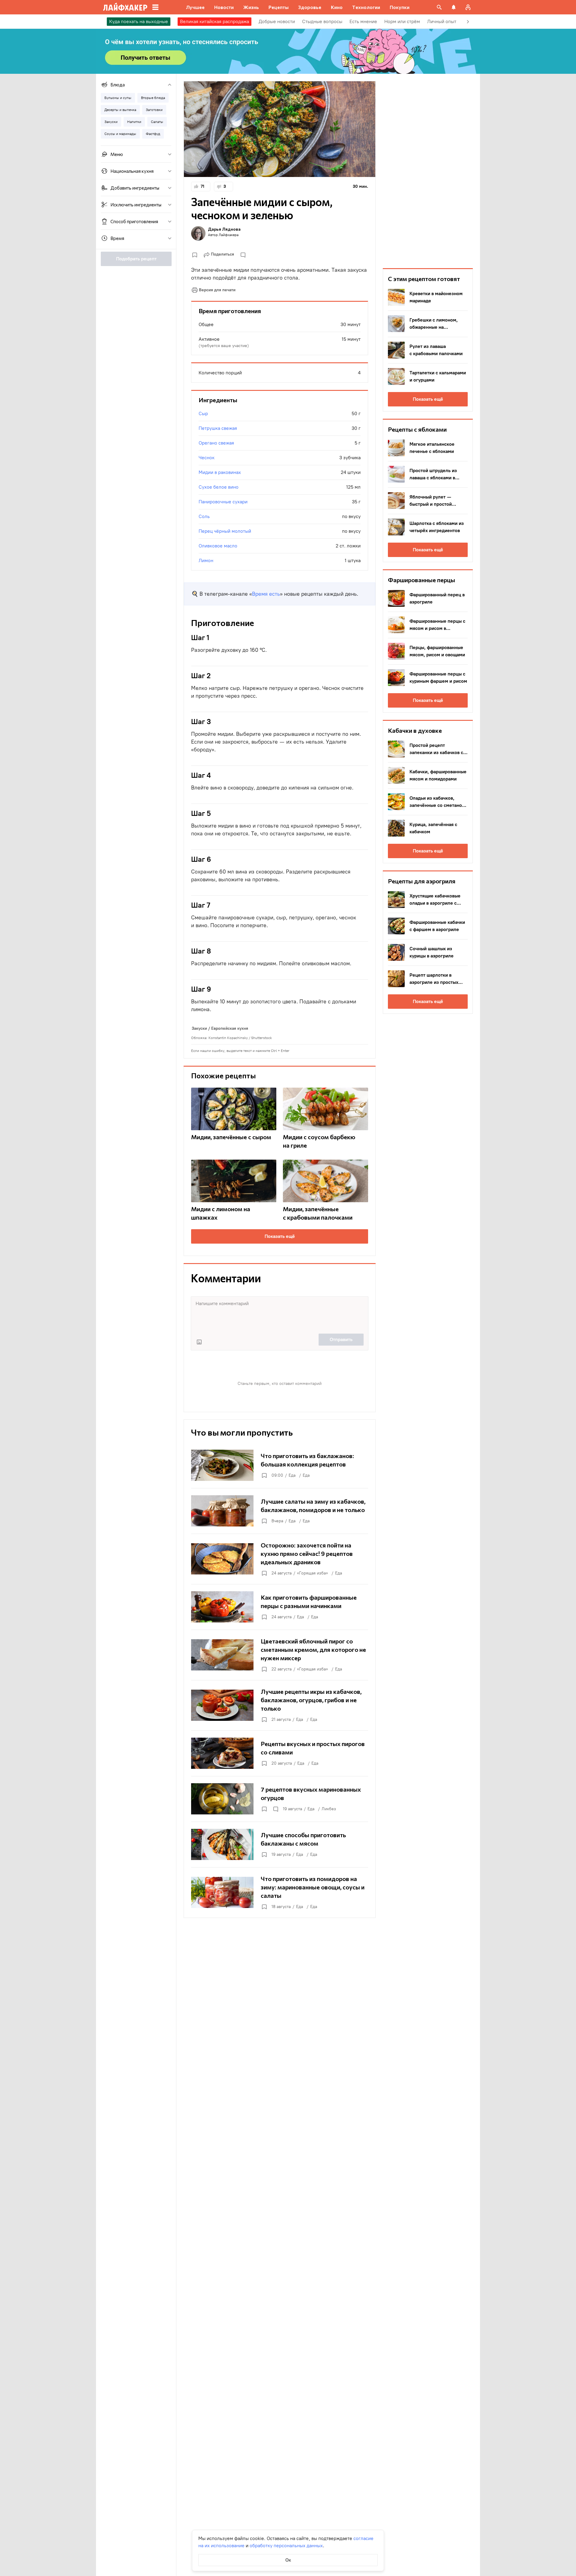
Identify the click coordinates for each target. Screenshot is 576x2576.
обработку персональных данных (286, 2546)
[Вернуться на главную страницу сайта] (125, 7)
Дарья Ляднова (224, 229)
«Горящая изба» (312, 1573)
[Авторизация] (468, 7)
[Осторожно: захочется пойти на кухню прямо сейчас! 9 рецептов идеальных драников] (280, 1559)
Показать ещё (280, 1236)
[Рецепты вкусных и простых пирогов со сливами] (280, 1753)
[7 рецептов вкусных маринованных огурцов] (280, 1799)
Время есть (266, 594)
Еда (292, 1475)
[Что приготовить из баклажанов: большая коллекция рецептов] (280, 1465)
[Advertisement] (428, 171)
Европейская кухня (230, 1028)
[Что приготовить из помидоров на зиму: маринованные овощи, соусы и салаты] (280, 1892)
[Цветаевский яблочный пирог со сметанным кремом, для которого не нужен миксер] (280, 1655)
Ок (288, 2560)
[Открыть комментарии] (275, 1809)
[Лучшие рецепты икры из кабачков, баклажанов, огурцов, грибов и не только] (280, 1705)
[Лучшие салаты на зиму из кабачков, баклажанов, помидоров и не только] (280, 1511)
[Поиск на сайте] (439, 7)
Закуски (199, 1028)
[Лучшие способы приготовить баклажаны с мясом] (280, 1844)
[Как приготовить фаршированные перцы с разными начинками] (280, 1607)
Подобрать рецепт (136, 259)
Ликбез (329, 1809)
